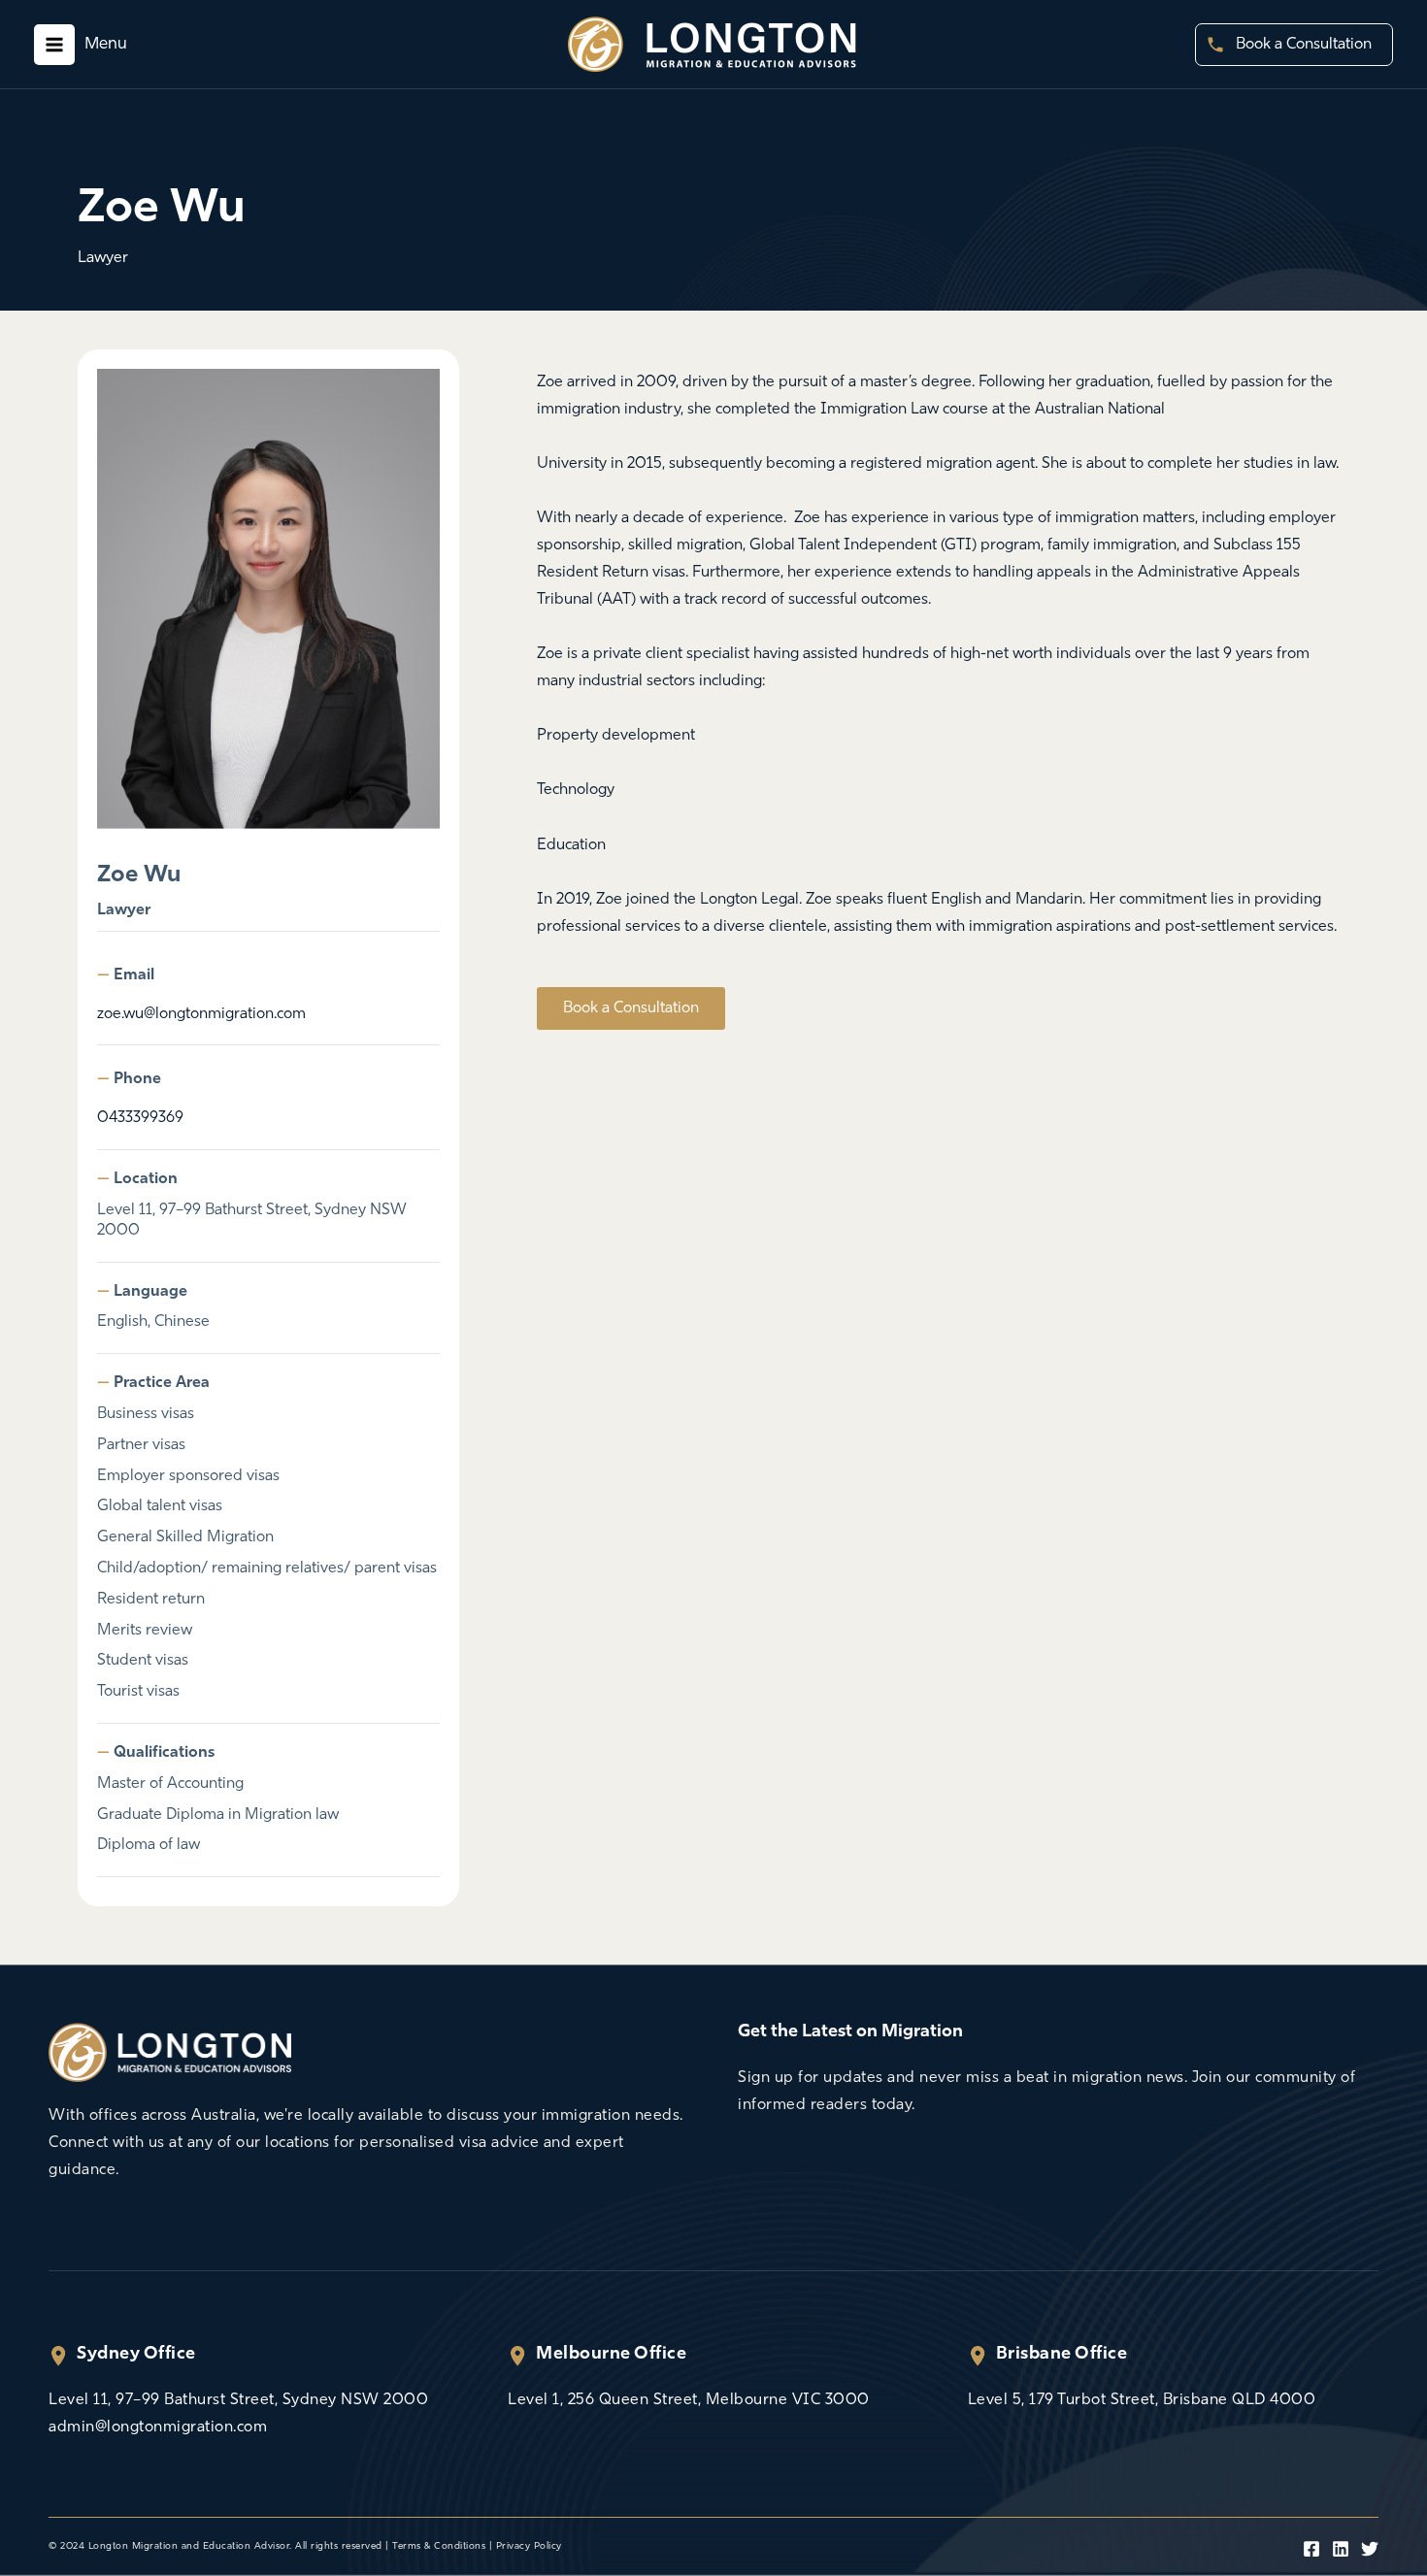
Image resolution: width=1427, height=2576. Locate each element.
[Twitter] (1370, 2549)
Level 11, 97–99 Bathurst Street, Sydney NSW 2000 (238, 2400)
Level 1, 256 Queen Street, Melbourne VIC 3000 (689, 2400)
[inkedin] (1341, 2549)
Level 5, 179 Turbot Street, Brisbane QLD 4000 (1142, 2400)
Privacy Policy (529, 2546)
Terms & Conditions (439, 2546)
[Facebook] (1311, 2549)
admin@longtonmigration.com (158, 2427)
